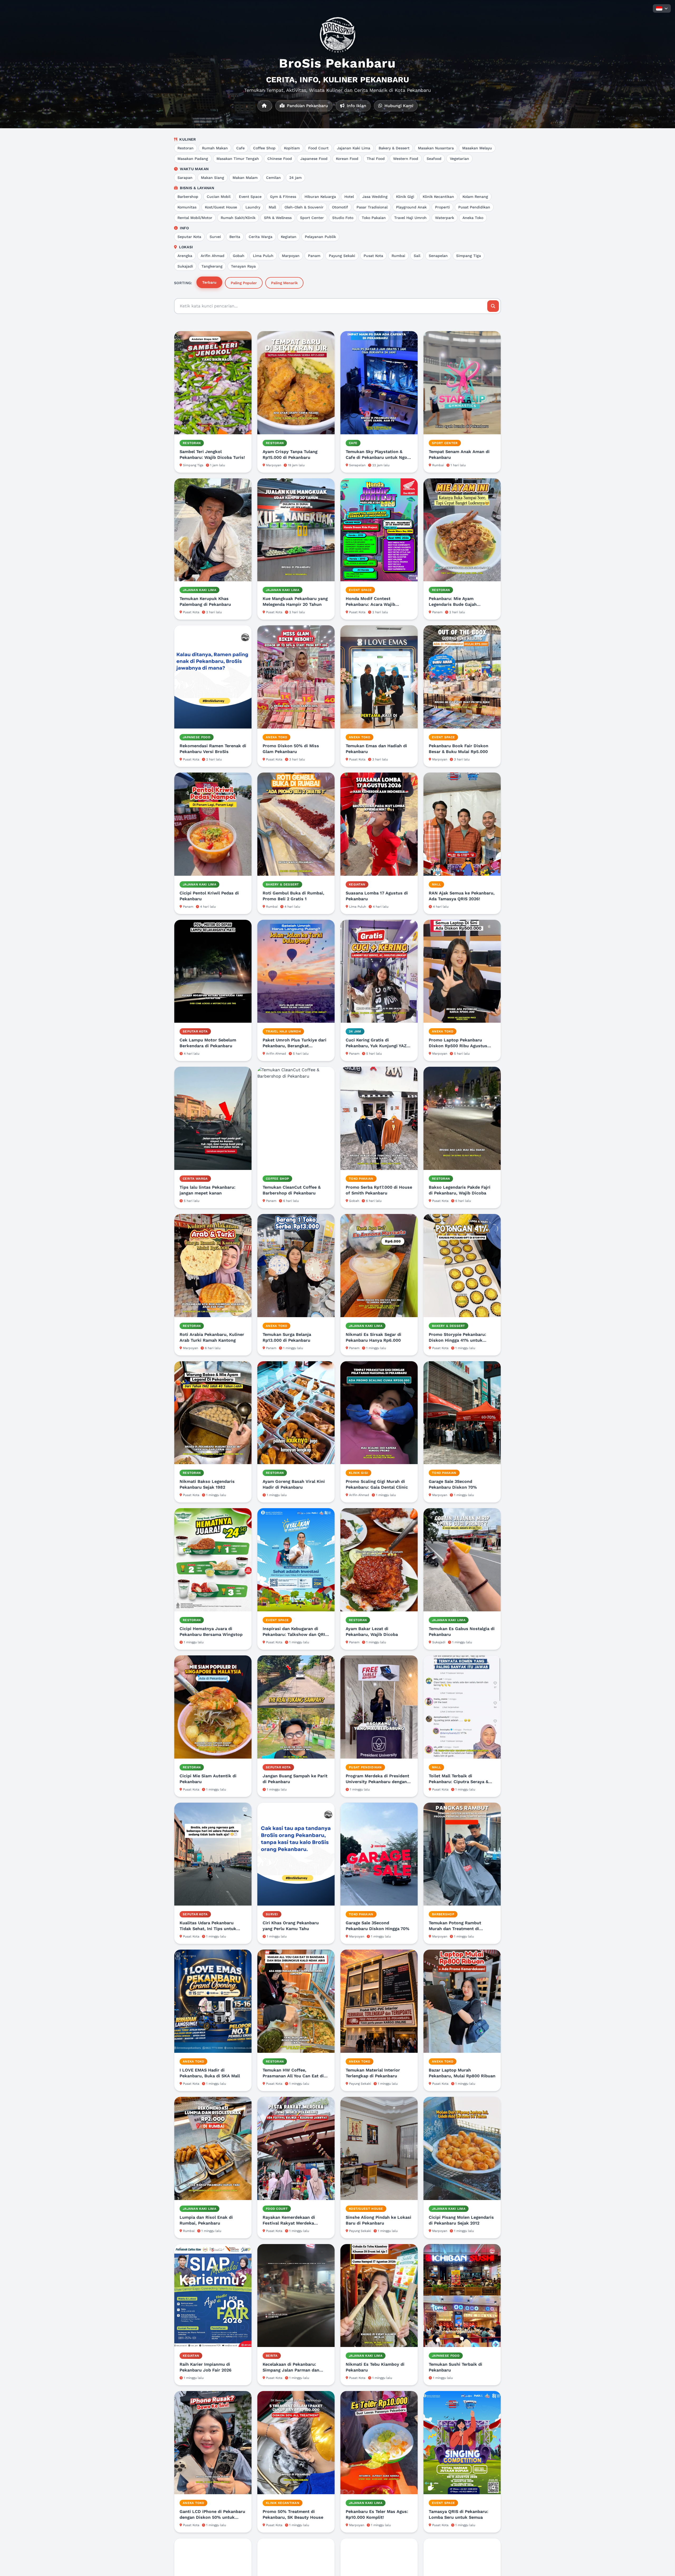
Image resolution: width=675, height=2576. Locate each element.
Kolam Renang (475, 197)
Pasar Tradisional (372, 207)
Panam (314, 256)
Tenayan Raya (243, 266)
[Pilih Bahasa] (662, 8)
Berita (235, 237)
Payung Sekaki (342, 256)
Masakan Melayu (477, 148)
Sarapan (185, 178)
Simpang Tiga (469, 256)
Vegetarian (459, 159)
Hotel (349, 197)
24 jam (295, 178)
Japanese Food (314, 159)
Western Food (406, 159)
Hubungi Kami (398, 106)
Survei (215, 237)
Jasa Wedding (375, 197)
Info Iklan (356, 106)
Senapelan (438, 256)
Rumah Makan (215, 148)
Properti (442, 207)
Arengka (185, 256)
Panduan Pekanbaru (307, 106)
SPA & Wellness (278, 218)
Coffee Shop (264, 148)
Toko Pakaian (374, 218)
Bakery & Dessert (394, 148)
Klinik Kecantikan (438, 197)
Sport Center (312, 218)
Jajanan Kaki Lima (354, 148)
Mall (272, 207)
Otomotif (340, 207)
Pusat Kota (373, 256)
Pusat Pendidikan (474, 207)
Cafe (240, 148)
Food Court (318, 148)
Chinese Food (280, 159)
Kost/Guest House (221, 207)
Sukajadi (185, 266)
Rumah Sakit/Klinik (238, 218)
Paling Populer (244, 283)
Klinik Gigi (405, 197)
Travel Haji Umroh (410, 218)
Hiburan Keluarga (320, 197)
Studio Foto (343, 218)
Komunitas (187, 207)
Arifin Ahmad (213, 256)
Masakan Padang (193, 159)
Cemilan (273, 178)
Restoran (185, 148)
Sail (417, 256)
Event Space (250, 197)
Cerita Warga (261, 237)
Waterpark (445, 218)
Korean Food (347, 159)
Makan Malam (245, 178)
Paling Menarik (284, 283)
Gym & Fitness (283, 197)
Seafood (434, 159)
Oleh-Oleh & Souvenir (304, 207)
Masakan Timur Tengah (238, 159)
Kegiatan (289, 237)
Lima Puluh (263, 256)
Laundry (253, 207)
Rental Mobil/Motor (195, 218)
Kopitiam (292, 148)
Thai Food (376, 159)
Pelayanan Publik (320, 237)
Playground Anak (411, 207)
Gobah (239, 256)
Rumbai (398, 256)
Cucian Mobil (219, 197)
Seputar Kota (189, 237)
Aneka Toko (473, 218)
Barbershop (188, 197)
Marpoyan (291, 256)
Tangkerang (212, 266)
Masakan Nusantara (436, 148)
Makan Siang (213, 178)
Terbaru (209, 282)
